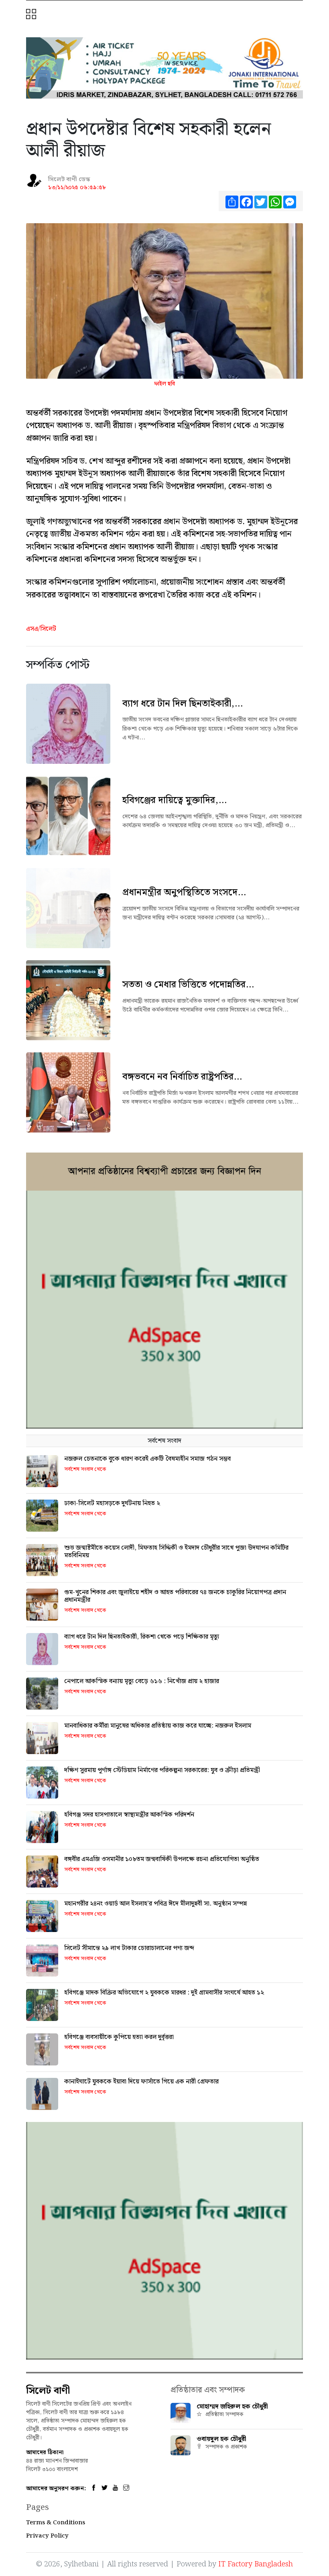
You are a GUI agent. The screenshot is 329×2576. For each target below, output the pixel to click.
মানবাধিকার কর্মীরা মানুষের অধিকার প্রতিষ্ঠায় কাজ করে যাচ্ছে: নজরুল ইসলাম (158, 1726)
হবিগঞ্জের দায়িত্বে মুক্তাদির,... (175, 800)
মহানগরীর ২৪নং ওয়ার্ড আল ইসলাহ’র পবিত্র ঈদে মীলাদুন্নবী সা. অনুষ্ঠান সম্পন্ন (155, 1904)
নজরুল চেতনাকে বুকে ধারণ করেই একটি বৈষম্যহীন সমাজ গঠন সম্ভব (147, 1459)
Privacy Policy (47, 2536)
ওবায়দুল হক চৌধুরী (221, 2439)
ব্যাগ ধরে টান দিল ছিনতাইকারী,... (183, 704)
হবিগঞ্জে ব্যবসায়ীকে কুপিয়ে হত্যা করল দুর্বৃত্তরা (119, 2037)
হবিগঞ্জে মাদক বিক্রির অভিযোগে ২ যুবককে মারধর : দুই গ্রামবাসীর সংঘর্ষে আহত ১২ (164, 1993)
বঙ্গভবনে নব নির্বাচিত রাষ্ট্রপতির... (182, 1077)
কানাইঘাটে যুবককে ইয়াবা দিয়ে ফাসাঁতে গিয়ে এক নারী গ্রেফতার (141, 2082)
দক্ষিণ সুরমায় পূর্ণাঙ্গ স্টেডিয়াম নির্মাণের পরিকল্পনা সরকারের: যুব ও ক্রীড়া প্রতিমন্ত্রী (162, 1770)
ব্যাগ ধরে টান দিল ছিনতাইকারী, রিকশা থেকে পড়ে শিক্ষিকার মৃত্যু (142, 1637)
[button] (32, 15)
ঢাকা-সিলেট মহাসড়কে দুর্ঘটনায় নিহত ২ (112, 1503)
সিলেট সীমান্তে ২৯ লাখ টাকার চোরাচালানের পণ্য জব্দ (129, 1948)
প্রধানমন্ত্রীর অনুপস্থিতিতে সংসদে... (184, 892)
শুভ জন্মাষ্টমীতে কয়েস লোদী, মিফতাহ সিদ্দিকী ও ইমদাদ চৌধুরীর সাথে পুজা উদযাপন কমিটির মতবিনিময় (176, 1552)
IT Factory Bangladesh (256, 2564)
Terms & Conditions (56, 2523)
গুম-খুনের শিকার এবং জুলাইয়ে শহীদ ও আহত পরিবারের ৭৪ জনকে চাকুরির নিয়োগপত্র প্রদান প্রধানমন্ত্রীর (175, 1596)
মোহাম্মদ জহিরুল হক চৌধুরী (232, 2407)
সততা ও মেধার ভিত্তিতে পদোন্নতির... (188, 985)
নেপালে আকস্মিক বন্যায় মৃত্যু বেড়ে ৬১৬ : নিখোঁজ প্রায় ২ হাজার (142, 1681)
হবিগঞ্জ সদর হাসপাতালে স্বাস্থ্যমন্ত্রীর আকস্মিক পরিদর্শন (129, 1815)
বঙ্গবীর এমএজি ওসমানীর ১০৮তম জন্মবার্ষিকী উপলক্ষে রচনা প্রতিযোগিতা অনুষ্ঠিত (162, 1859)
